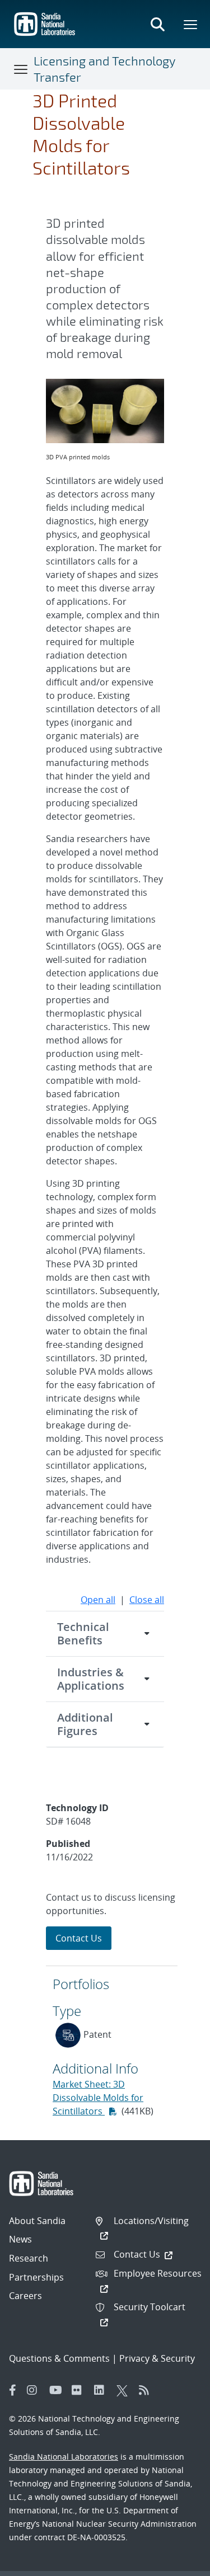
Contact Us (79, 1938)
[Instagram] (35, 2390)
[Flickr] (80, 2390)
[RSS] (147, 2390)
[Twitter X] (125, 2390)
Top (177, 2563)
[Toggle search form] (157, 24)
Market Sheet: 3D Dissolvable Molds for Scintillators (98, 2098)
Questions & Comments (59, 2358)
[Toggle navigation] (21, 69)
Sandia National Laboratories (64, 2457)
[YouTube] (58, 2390)
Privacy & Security (157, 2358)
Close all (147, 1600)
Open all (98, 1600)
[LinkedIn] (102, 2390)
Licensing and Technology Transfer (104, 69)
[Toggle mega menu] (191, 24)
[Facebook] (13, 2390)
